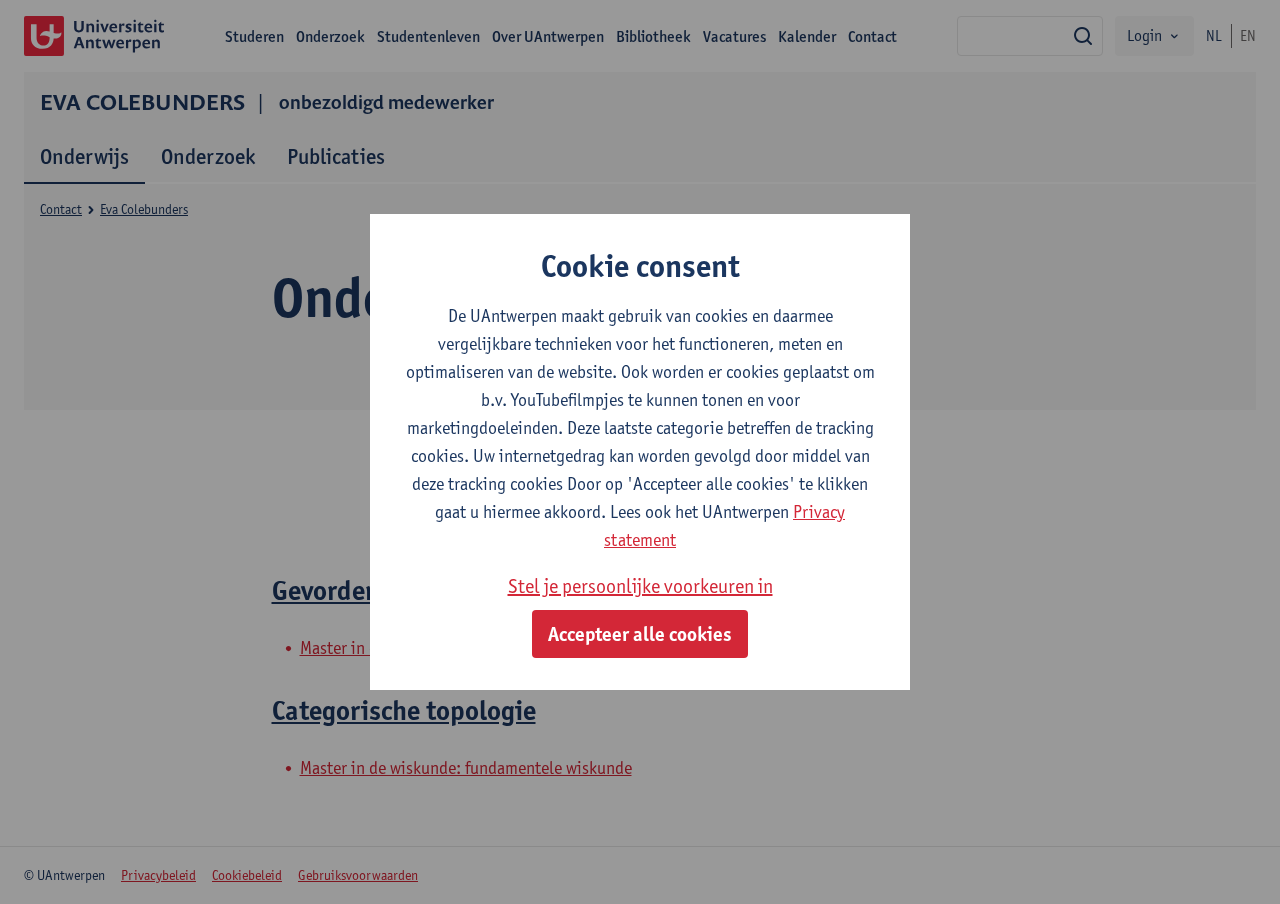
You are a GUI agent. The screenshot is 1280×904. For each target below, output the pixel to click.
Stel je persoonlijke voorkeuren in (640, 586)
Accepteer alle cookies (640, 634)
